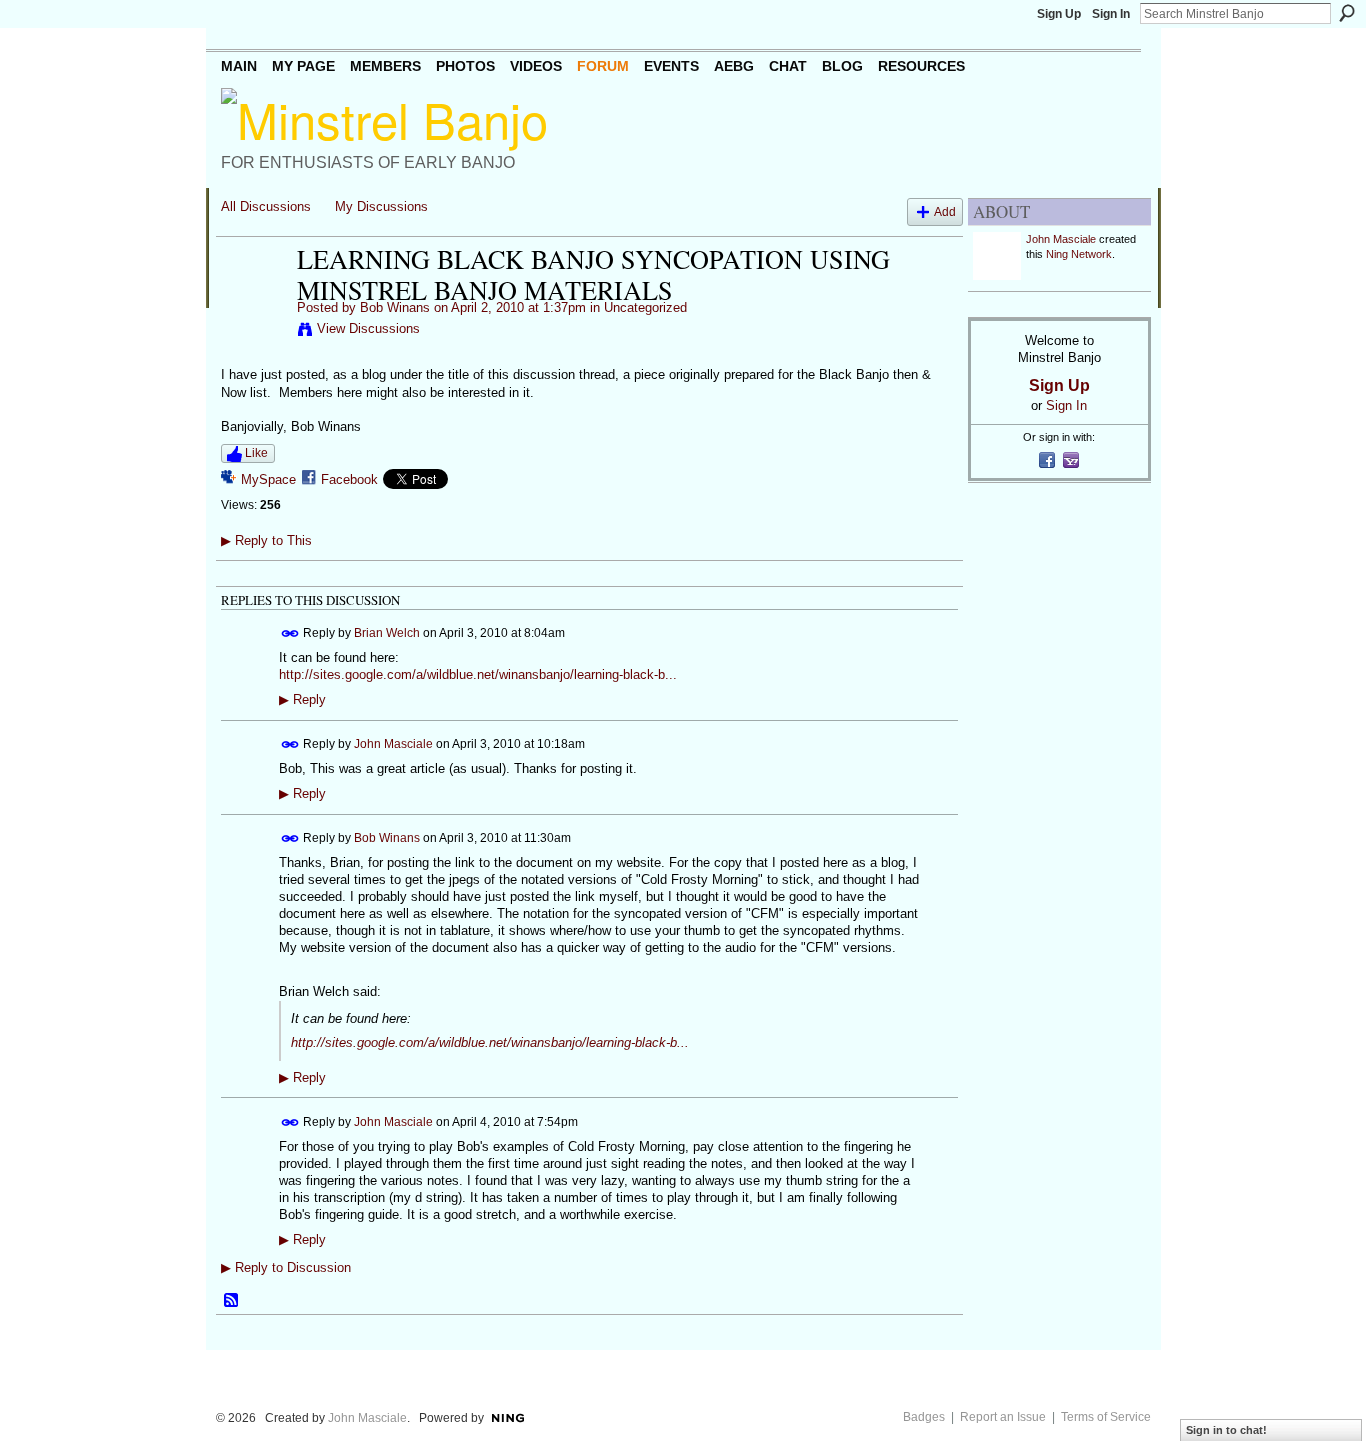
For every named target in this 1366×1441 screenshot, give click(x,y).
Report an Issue (1003, 1417)
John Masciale (393, 744)
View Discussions (368, 328)
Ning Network (1079, 254)
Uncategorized (645, 307)
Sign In (1111, 14)
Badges (924, 1417)
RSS (232, 1301)
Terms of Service (1106, 1417)
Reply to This (266, 540)
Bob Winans (395, 307)
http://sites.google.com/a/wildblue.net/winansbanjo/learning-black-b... (478, 674)
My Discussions (381, 206)
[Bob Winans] (253, 301)
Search (1347, 13)
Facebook (349, 479)
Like (256, 453)
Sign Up (1059, 14)
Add (945, 211)
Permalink (290, 633)
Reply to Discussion (286, 1267)
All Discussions (266, 206)
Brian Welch (387, 633)
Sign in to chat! (1226, 1430)
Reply (302, 700)
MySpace (268, 479)
